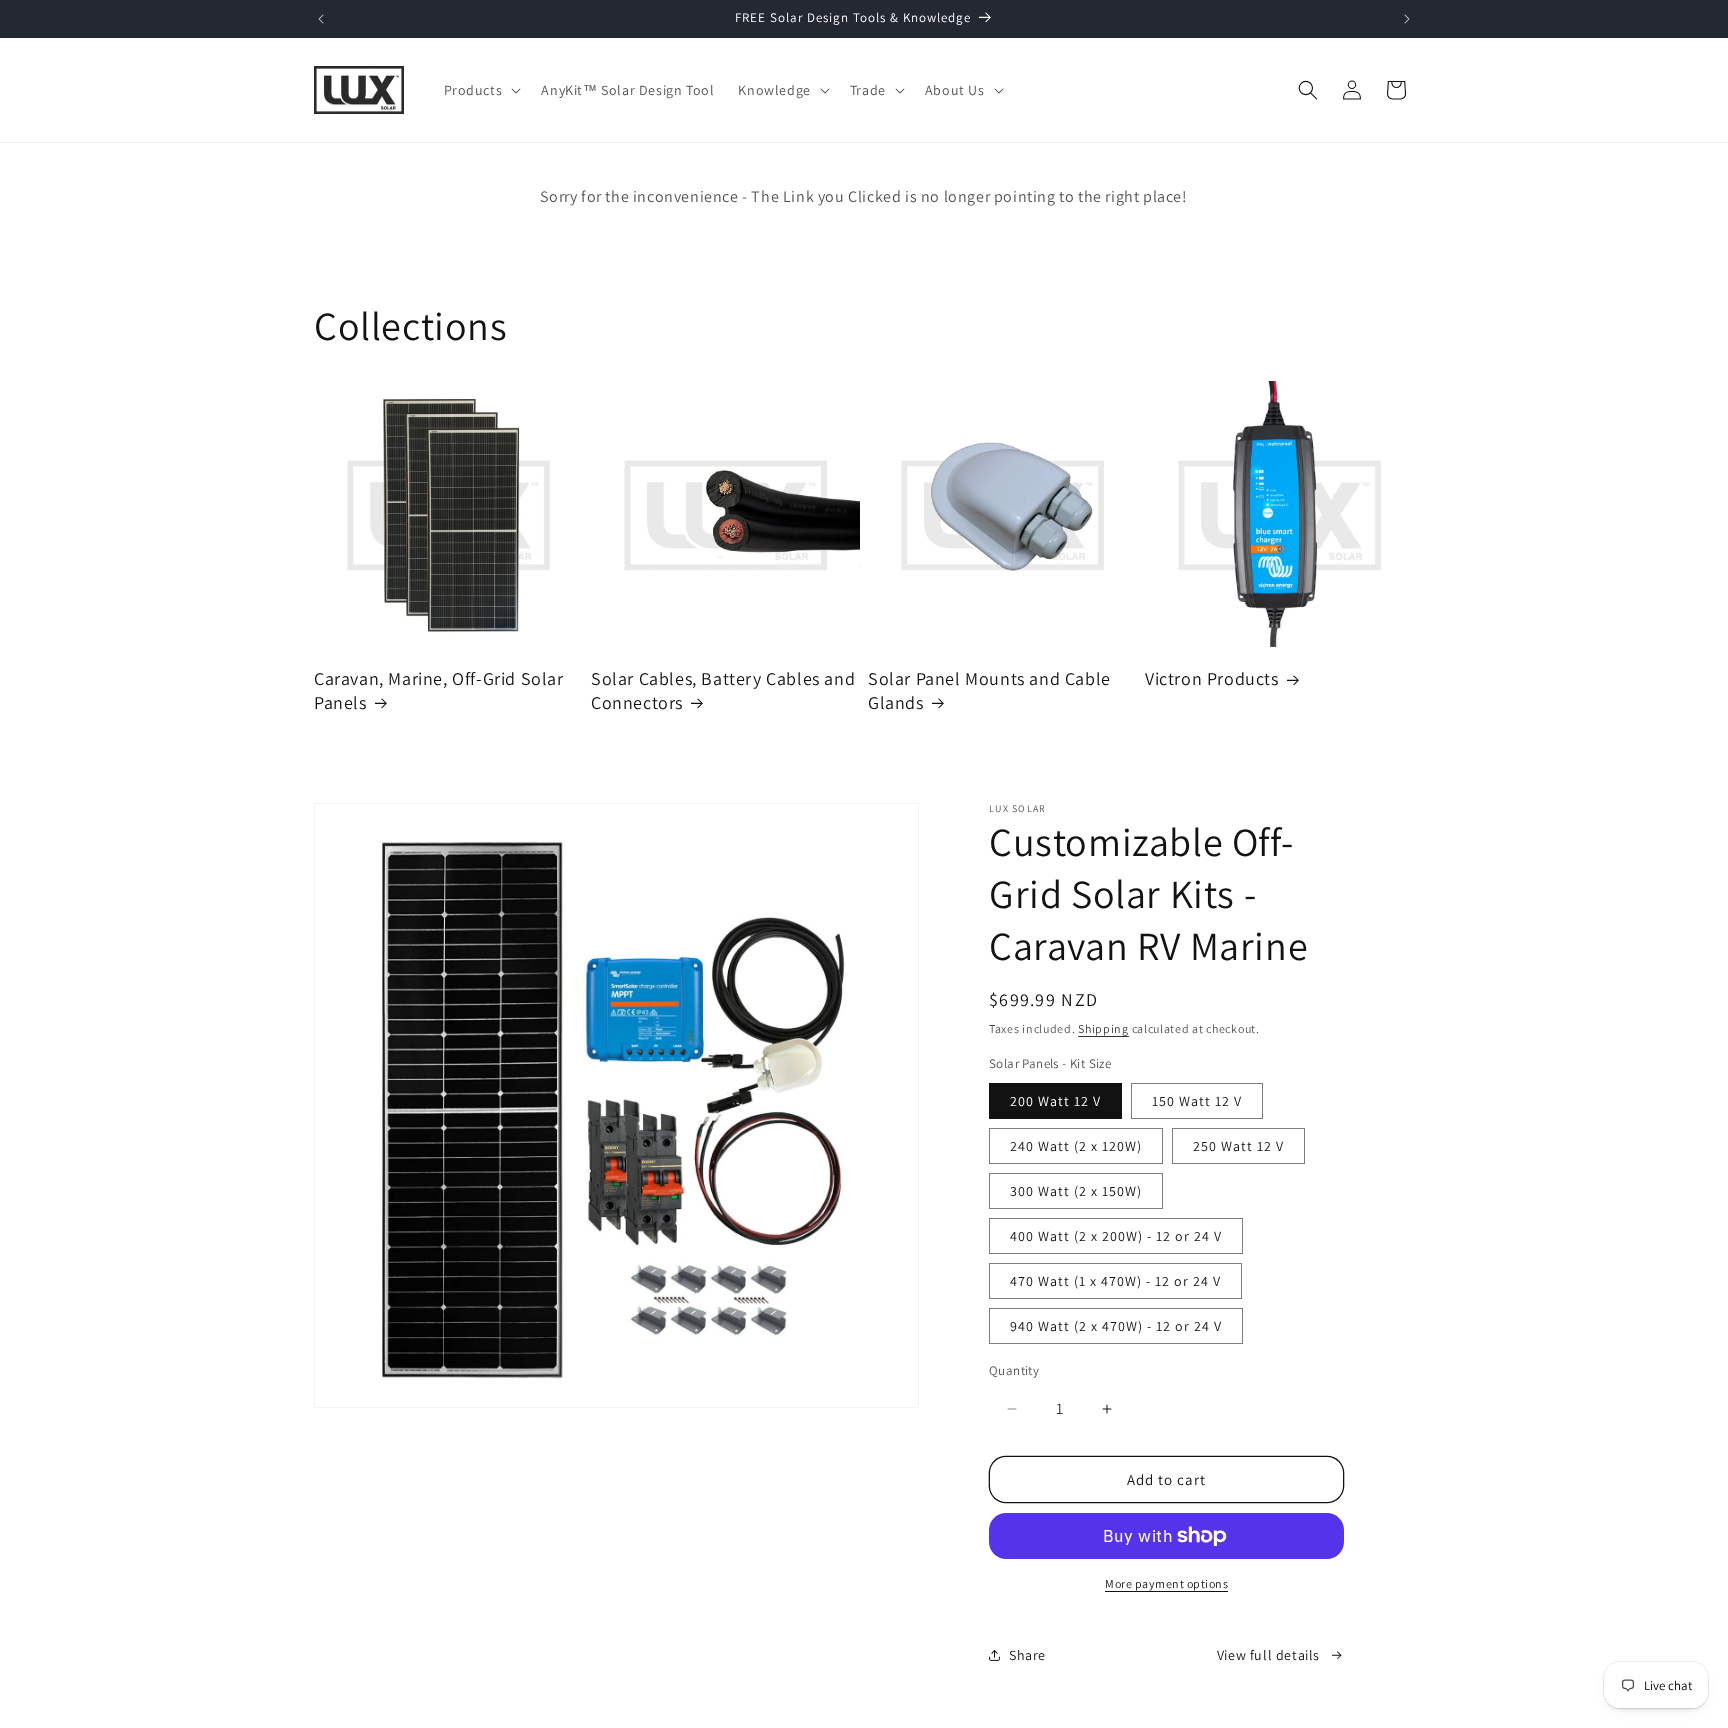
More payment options (1166, 1583)
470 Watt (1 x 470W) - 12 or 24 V (1115, 1281)
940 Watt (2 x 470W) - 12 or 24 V (1116, 1326)
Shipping (1103, 1028)
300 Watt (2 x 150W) (1076, 1191)
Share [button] (1027, 1655)
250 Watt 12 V (1238, 1146)
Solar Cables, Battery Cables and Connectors (723, 690)
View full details (1268, 1655)
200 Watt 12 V (1055, 1101)
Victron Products (1212, 678)
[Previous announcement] (321, 19)
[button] (481, 90)
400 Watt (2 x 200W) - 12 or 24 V (1116, 1236)
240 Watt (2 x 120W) (1076, 1146)
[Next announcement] (1407, 19)
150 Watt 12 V (1197, 1101)
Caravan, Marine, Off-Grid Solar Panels (439, 690)
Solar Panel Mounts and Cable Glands (989, 690)
